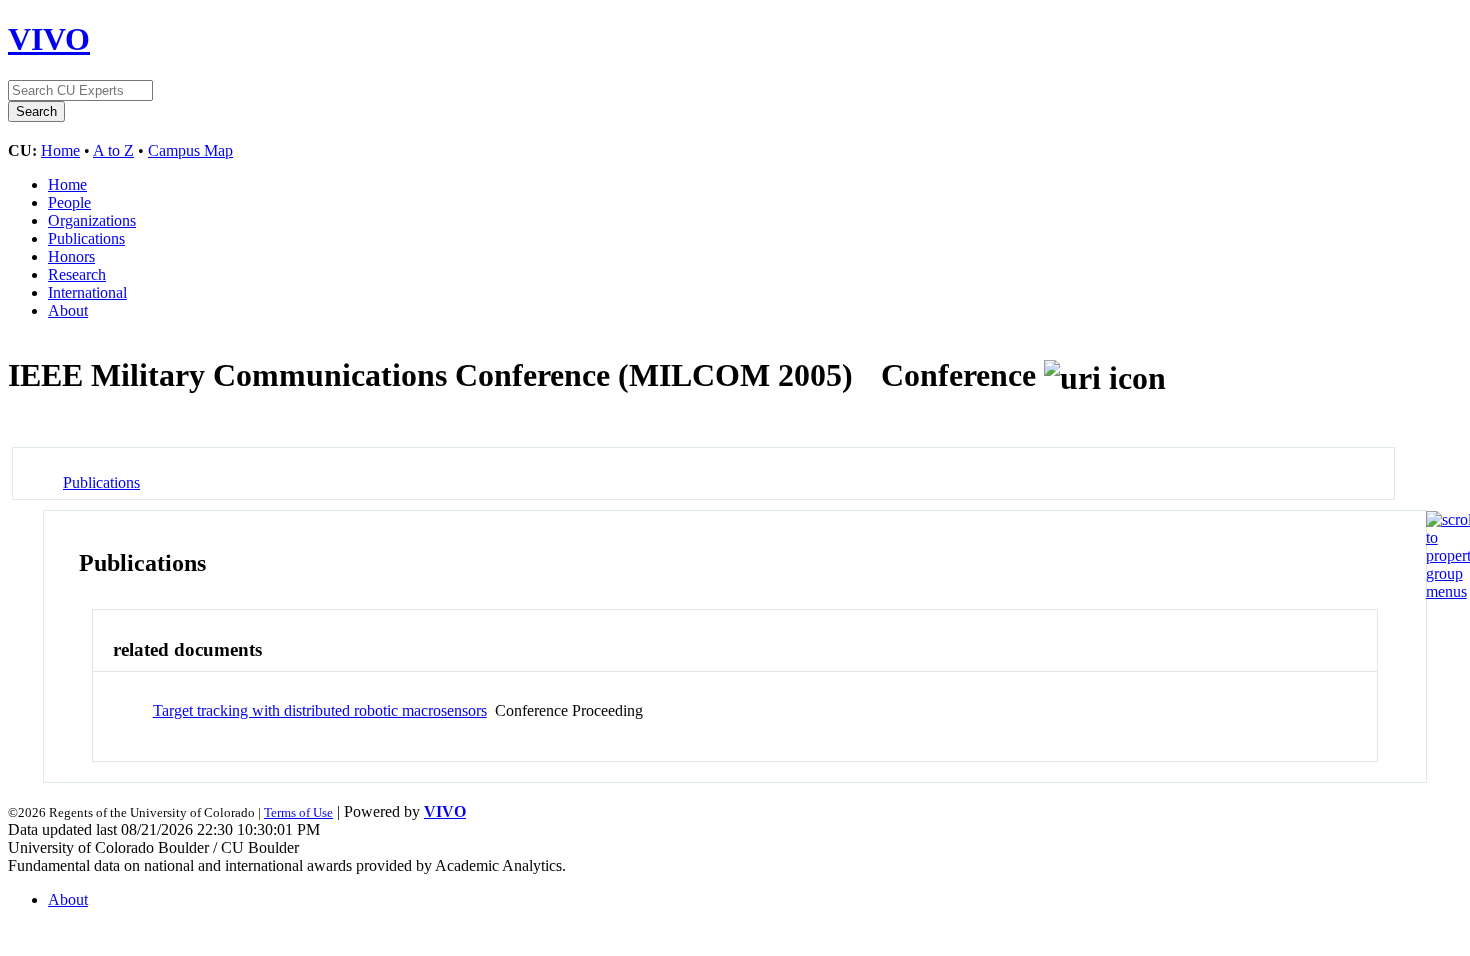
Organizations (92, 220)
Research (77, 274)
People (69, 202)
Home (60, 150)
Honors (71, 256)
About (68, 310)
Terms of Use (298, 812)
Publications (86, 238)
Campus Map (190, 150)
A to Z (113, 150)
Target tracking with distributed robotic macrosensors (320, 710)
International (87, 292)
